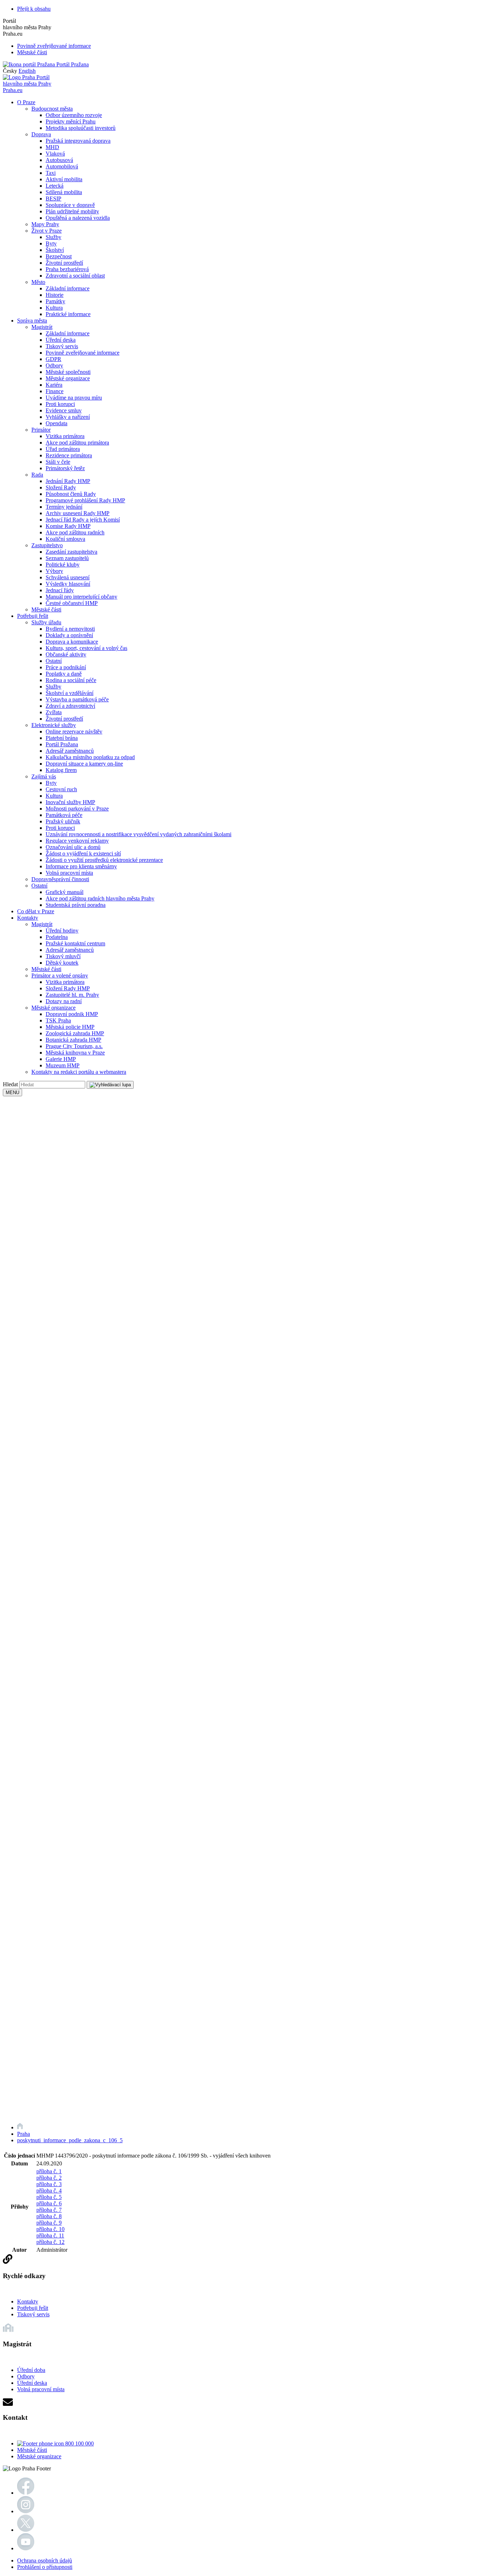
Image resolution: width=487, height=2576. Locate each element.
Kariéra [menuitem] (54, 385)
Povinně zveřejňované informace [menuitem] (83, 353)
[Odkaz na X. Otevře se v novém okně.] (26, 2530)
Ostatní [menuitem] (54, 661)
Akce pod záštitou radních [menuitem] (75, 532)
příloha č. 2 (49, 2178)
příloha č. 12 (50, 2242)
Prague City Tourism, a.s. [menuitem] (74, 1046)
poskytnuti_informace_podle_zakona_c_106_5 (70, 2140)
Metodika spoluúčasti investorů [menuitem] (81, 128)
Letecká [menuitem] (55, 186)
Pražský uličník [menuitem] (63, 821)
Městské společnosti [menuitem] (68, 372)
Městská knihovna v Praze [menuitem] (75, 1053)
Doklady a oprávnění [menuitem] (69, 635)
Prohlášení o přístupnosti (45, 2567)
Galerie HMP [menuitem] (61, 1059)
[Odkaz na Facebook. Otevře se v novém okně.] (26, 2493)
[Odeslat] (110, 1085)
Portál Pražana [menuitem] (62, 744)
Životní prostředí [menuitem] (64, 263)
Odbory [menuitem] (54, 365)
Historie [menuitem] (55, 295)
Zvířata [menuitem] (54, 712)
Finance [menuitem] (55, 391)
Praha (24, 2134)
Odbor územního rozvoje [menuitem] (74, 115)
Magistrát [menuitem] (42, 327)
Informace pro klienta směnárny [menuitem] (81, 866)
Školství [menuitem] (55, 250)
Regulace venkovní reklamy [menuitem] (77, 841)
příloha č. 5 (49, 2197)
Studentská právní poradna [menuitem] (76, 905)
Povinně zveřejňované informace (54, 46)
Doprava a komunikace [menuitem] (72, 642)
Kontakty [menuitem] (28, 918)
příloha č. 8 (49, 2216)
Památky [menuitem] (55, 301)
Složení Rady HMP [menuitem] (68, 988)
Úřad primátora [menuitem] (63, 449)
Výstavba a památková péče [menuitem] (77, 699)
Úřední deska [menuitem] (61, 340)
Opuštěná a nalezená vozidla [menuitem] (78, 218)
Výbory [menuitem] (54, 571)
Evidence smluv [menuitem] (64, 410)
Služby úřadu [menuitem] (46, 622)
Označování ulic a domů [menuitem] (73, 847)
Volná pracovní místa (41, 2389)
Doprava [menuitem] (41, 134)
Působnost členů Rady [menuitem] (71, 494)
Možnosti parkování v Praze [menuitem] (77, 809)
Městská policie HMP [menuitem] (70, 1027)
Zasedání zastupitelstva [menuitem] (71, 552)
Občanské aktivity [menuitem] (66, 654)
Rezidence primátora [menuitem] (69, 455)
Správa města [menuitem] (32, 321)
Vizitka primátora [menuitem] (65, 436)
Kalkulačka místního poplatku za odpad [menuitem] (90, 757)
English (27, 71)
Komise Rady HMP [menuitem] (68, 526)
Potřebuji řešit (33, 2308)
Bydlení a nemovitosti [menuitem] (70, 629)
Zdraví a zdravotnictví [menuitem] (70, 706)
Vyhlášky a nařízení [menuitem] (68, 417)
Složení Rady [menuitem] (61, 487)
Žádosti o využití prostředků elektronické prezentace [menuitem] (104, 860)
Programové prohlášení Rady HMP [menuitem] (85, 500)
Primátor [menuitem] (41, 430)
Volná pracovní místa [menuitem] (69, 873)
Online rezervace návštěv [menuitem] (74, 731)
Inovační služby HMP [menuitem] (70, 802)
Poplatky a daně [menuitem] (64, 674)
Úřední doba (31, 2370)
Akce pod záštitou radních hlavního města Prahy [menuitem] (100, 898)
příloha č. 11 (50, 2235)
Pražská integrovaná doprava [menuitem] (78, 141)
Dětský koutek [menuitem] (62, 963)
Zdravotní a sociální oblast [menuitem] (75, 276)
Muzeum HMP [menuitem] (63, 1065)
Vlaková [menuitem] (55, 154)
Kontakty (28, 2301)
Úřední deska (32, 2383)
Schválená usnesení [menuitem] (68, 577)
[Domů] (20, 2127)
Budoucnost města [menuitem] (52, 109)
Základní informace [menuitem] (68, 288)
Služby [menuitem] (53, 237)
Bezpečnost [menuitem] (59, 256)
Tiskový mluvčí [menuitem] (63, 956)
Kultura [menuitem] (54, 308)
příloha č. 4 (49, 2191)
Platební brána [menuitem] (62, 738)
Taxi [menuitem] (51, 173)
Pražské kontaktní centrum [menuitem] (75, 943)
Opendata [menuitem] (57, 423)
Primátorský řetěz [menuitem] (65, 468)
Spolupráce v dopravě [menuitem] (70, 205)
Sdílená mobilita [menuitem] (64, 192)
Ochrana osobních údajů (45, 2560)
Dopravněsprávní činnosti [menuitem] (60, 879)
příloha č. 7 (49, 2210)
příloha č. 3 (49, 2184)
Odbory (26, 2376)
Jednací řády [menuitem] (60, 590)
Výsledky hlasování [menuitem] (68, 584)
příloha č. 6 (49, 2203)
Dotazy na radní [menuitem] (64, 1001)
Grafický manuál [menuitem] (65, 892)
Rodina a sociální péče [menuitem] (71, 680)
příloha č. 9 (49, 2223)
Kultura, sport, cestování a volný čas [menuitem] (86, 648)
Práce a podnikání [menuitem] (66, 667)
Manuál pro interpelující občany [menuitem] (81, 597)
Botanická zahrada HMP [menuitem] (73, 1040)
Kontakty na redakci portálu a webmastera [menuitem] (79, 1072)
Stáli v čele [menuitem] (58, 462)
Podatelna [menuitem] (57, 937)
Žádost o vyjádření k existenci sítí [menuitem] (83, 853)
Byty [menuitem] (51, 243)
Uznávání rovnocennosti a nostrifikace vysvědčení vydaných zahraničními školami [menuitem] (139, 834)
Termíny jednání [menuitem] (64, 507)
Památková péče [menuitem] (64, 815)
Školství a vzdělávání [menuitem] (70, 693)
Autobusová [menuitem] (59, 160)
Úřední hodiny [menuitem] (62, 931)
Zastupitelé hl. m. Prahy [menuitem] (72, 995)
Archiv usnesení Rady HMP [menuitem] (78, 513)
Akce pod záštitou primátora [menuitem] (77, 443)
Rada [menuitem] (37, 475)
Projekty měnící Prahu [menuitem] (71, 121)
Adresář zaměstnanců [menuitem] (70, 751)
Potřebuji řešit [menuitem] (33, 616)
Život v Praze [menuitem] (47, 231)
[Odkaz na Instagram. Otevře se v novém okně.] (26, 2511)
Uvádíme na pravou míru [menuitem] (74, 398)
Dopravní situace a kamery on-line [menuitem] (84, 764)
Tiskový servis (33, 2314)
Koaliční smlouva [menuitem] (65, 539)
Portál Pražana (72, 64)
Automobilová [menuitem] (62, 166)
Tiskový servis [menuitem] (62, 346)
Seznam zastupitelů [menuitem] (67, 558)
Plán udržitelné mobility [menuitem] (72, 211)
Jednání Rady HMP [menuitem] (68, 481)
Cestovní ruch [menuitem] (61, 789)
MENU (12, 1093)
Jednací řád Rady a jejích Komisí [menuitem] (83, 520)
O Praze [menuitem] (26, 102)
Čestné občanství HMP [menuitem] (72, 603)
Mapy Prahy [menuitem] (45, 224)
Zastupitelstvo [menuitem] (47, 545)
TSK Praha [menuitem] (58, 1020)
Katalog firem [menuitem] (61, 770)
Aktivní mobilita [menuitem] (64, 179)
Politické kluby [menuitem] (63, 565)
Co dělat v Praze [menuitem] (36, 911)
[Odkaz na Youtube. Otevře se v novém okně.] (26, 2548)
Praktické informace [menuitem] (68, 314)
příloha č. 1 (49, 2171)
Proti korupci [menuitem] (60, 404)
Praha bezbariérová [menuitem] (67, 269)
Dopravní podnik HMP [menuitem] (72, 1014)
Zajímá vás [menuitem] (44, 776)
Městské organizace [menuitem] (68, 378)
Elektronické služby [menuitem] (54, 725)
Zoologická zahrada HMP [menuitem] (75, 1033)
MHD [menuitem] (52, 147)
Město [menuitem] (38, 282)
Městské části (32, 52)
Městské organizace (39, 2456)
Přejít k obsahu (34, 9)
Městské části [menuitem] (46, 609)
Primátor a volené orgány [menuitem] (60, 975)
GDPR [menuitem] (53, 359)
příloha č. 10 (50, 2229)
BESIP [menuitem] (53, 199)
